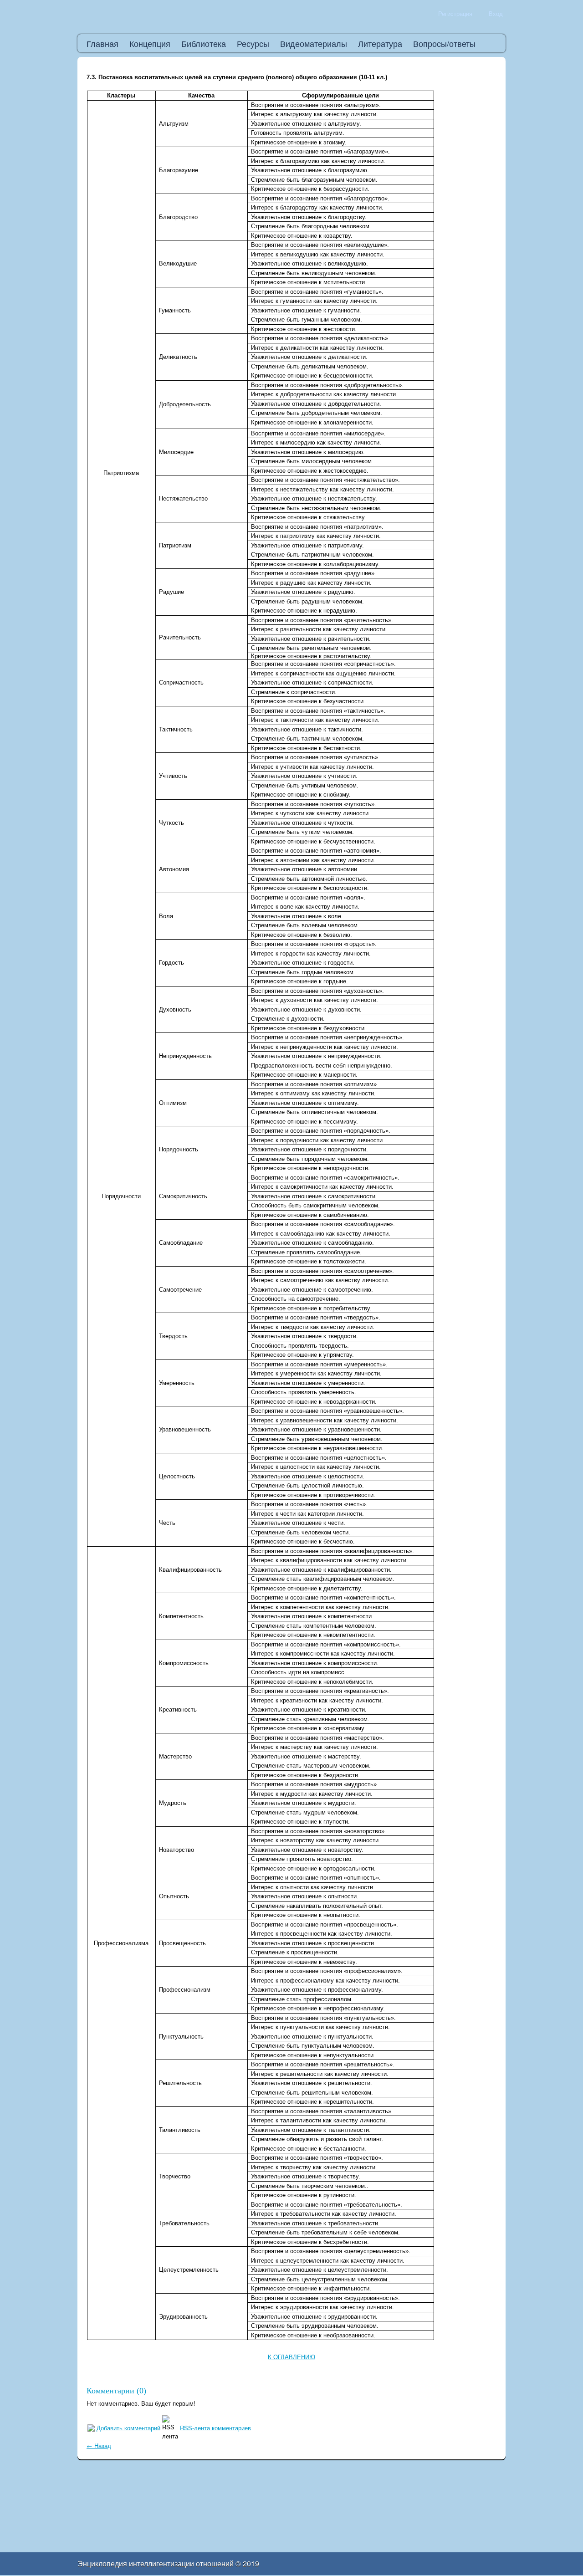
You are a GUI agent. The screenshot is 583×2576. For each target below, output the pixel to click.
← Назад (99, 2446)
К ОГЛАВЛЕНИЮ (291, 2357)
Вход (496, 13)
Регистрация (455, 13)
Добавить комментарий (128, 2428)
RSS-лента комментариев (215, 2428)
